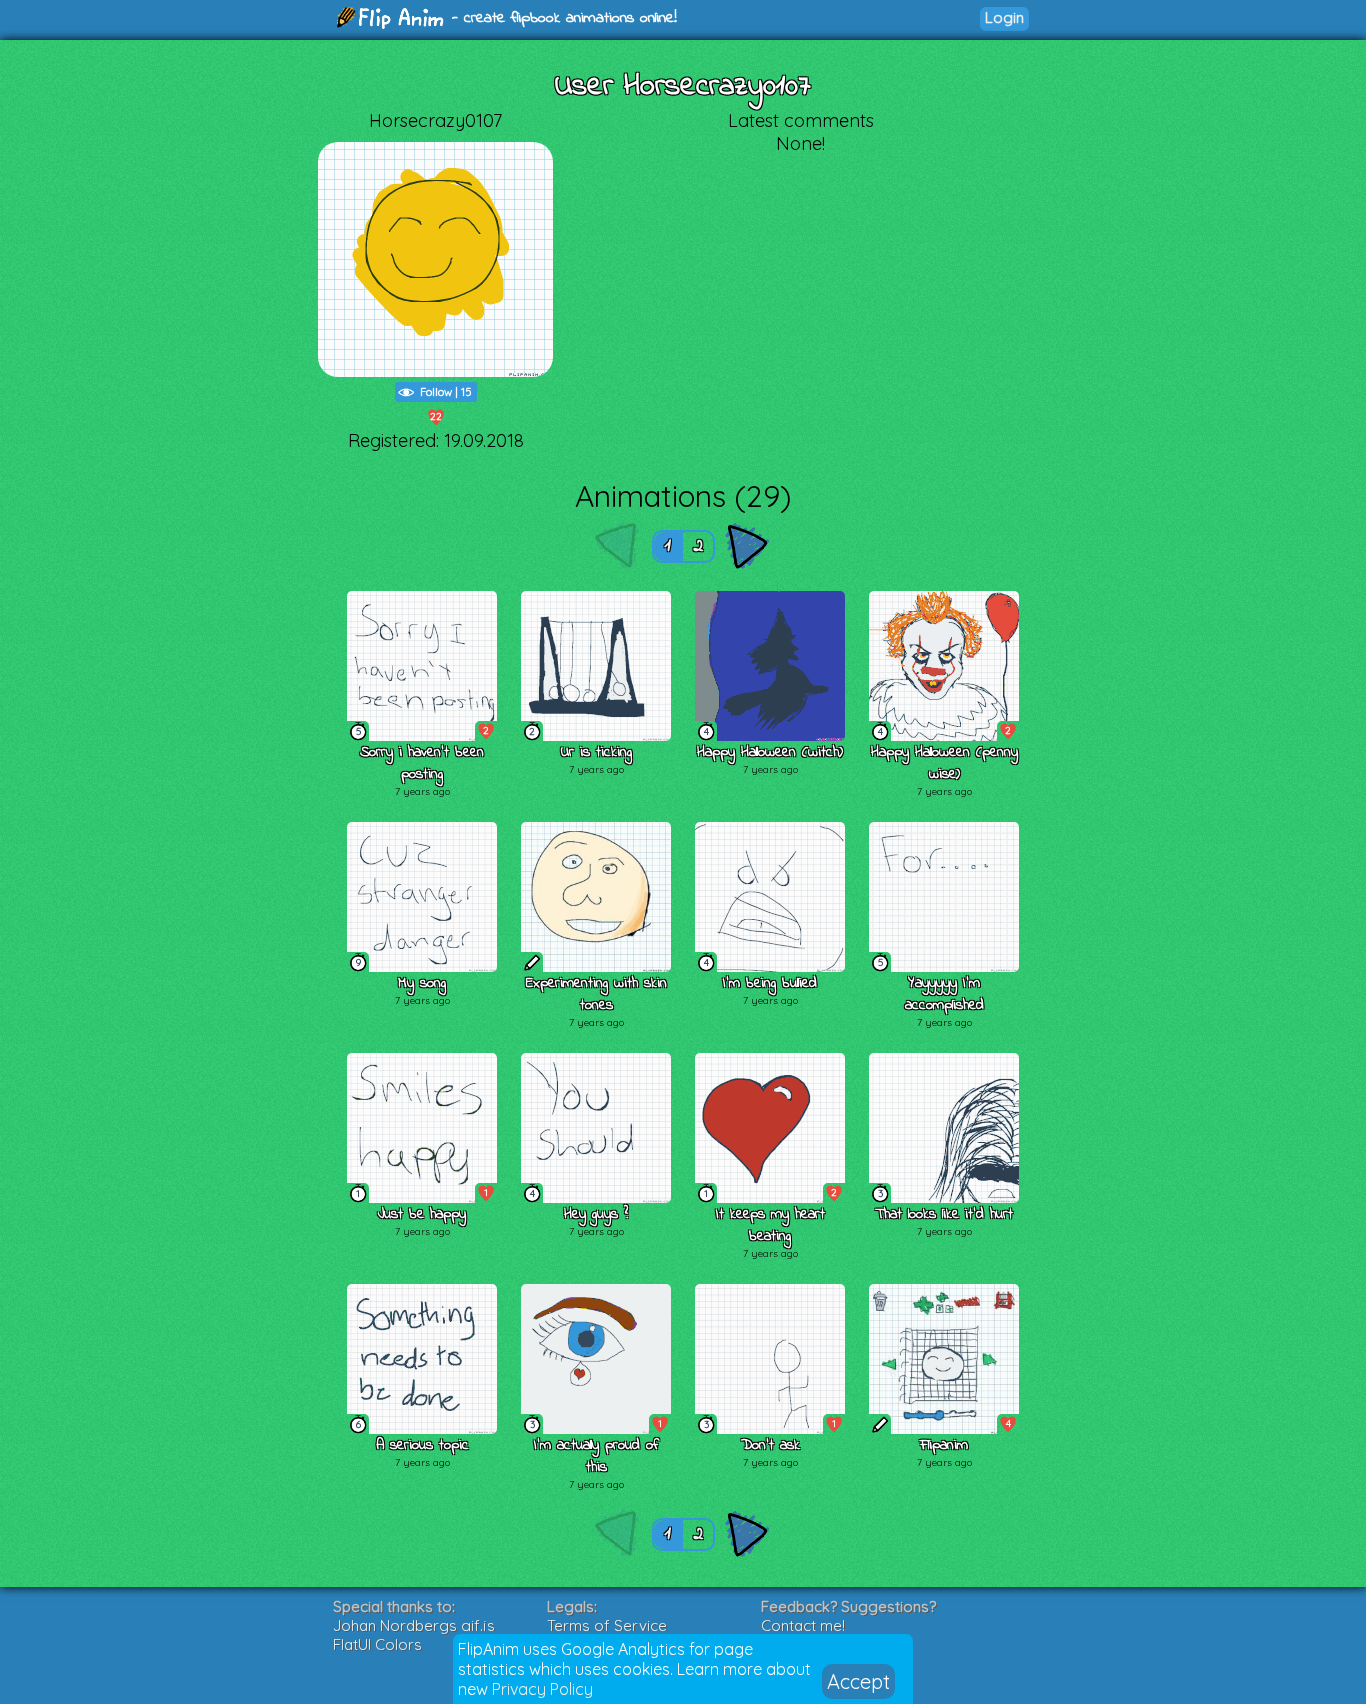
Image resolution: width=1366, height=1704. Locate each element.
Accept (858, 1681)
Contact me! (803, 1625)
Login (1004, 17)
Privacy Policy (542, 1689)
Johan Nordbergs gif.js (414, 1625)
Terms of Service (607, 1625)
